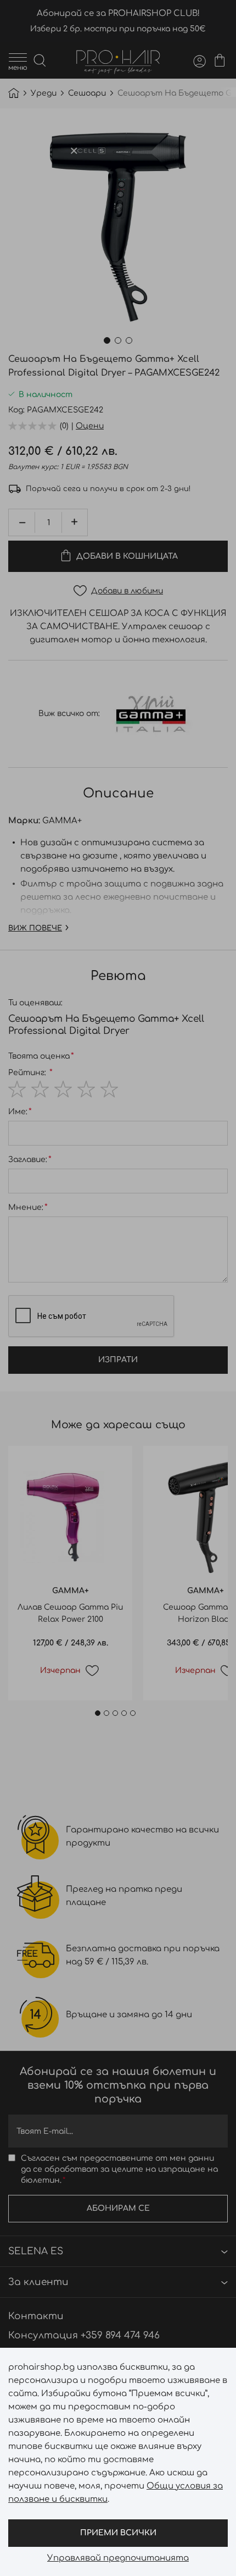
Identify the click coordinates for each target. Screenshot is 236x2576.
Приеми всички (118, 2533)
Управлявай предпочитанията (118, 2558)
